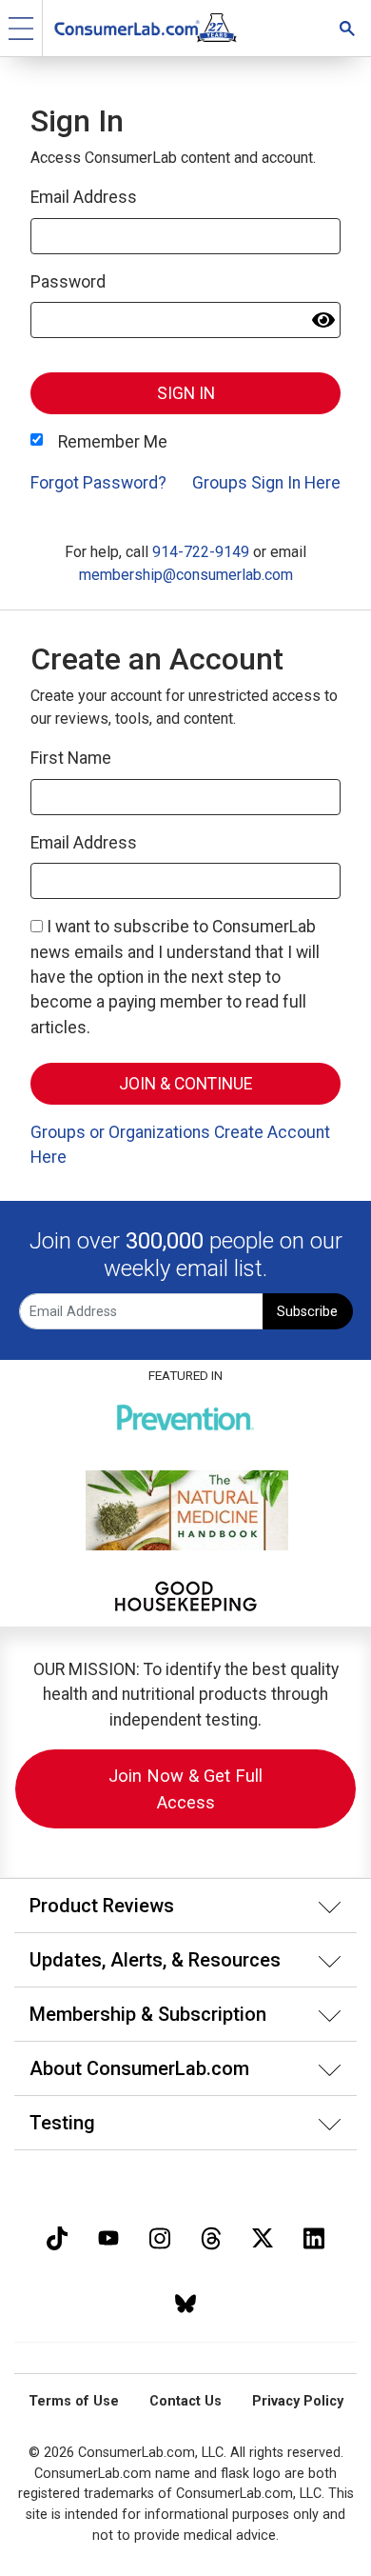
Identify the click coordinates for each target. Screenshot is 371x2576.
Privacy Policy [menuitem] (298, 2401)
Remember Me (113, 442)
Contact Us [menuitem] (185, 2401)
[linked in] (314, 2237)
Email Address (84, 197)
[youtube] (108, 2237)
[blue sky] (185, 2301)
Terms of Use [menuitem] (74, 2401)
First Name (71, 758)
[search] (347, 28)
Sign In (186, 393)
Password (68, 282)
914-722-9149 (201, 552)
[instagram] (160, 2237)
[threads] (211, 2237)
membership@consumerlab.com (186, 575)
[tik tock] (57, 2237)
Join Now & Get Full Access (185, 1789)
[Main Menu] (21, 28)
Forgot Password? (98, 483)
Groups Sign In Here (266, 483)
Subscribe (307, 1312)
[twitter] (263, 2237)
